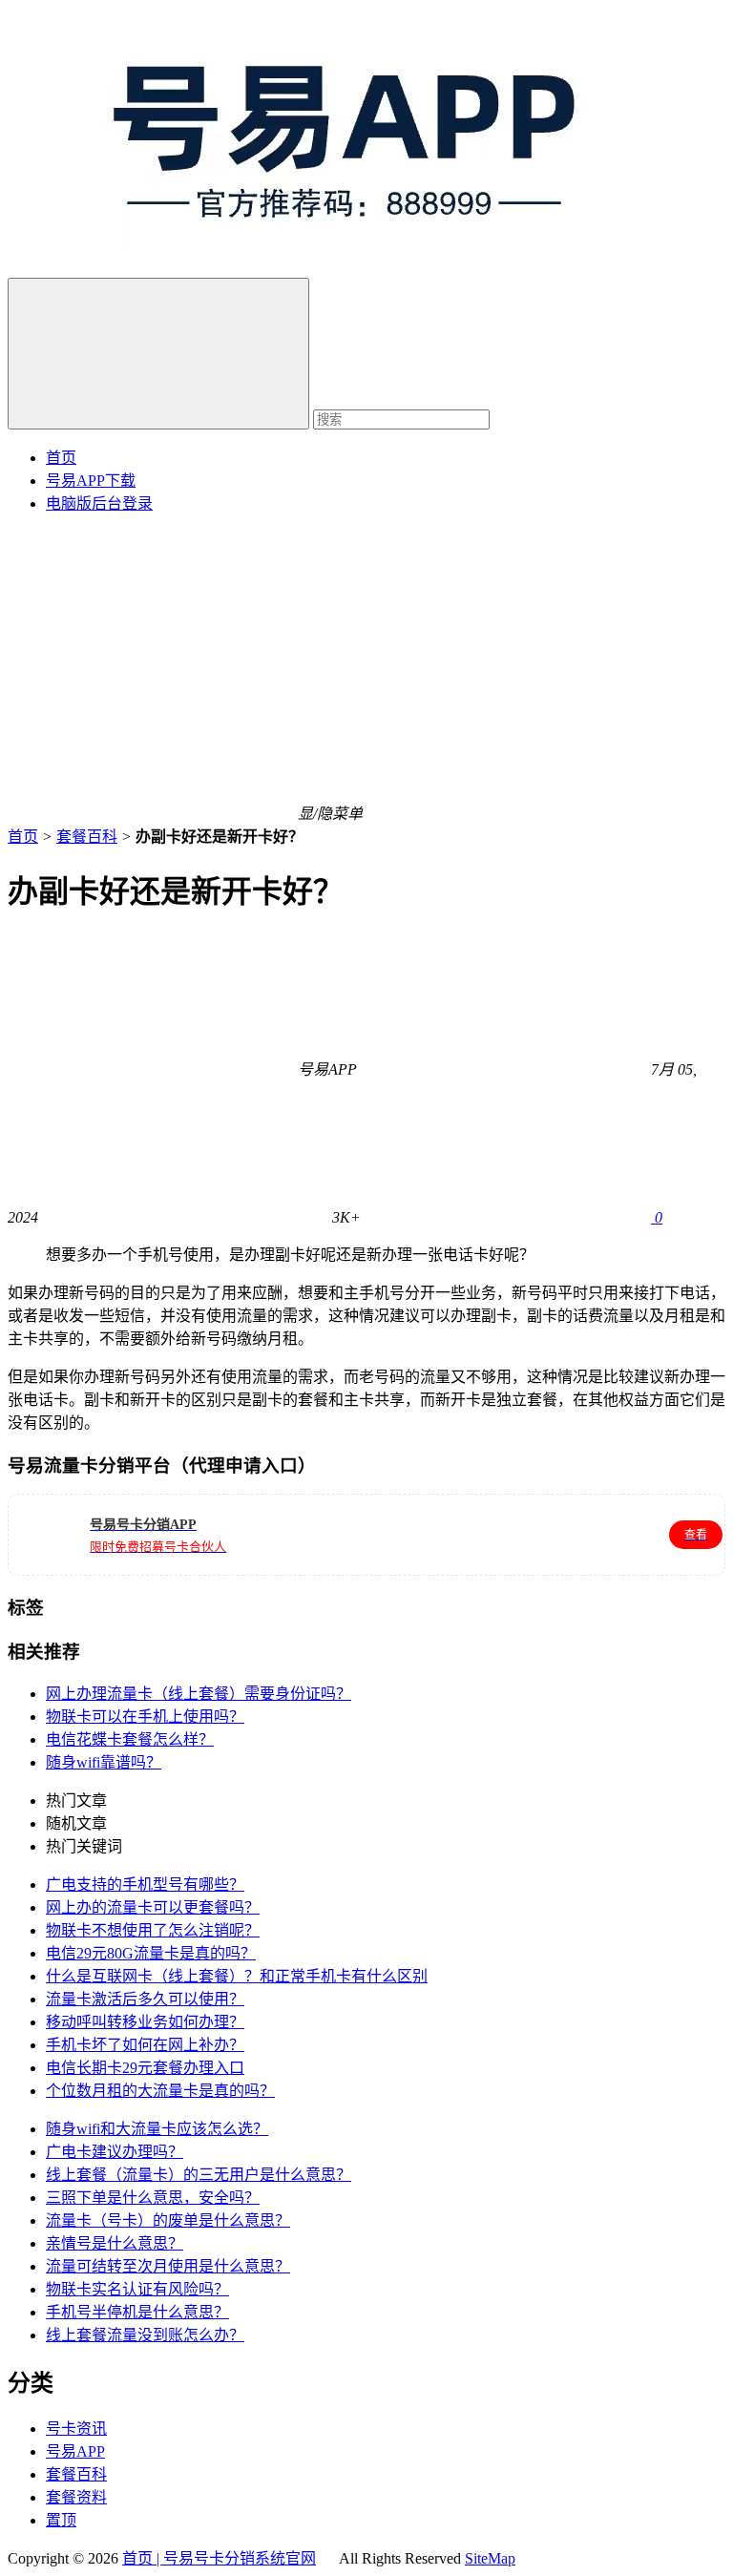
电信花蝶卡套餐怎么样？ (130, 1739)
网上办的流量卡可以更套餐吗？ (153, 1907)
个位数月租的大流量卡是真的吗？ (160, 2091)
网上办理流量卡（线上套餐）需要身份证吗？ (199, 1694)
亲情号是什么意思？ (115, 2243)
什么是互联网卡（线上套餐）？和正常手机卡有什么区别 (237, 1976)
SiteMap (490, 2558)
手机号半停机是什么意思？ (137, 2312)
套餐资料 (76, 2497)
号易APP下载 (91, 481)
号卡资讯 (76, 2429)
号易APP (75, 2451)
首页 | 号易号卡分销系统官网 (219, 2558)
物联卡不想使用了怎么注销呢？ (153, 1930)
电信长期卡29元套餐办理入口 (145, 2068)
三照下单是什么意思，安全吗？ (153, 2198)
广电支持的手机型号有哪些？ (145, 1885)
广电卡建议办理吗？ (115, 2152)
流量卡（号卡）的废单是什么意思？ (168, 2220)
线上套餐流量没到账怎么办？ (145, 2335)
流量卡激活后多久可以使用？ (145, 1999)
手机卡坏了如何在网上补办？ (145, 2045)
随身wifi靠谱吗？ (104, 1762)
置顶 (61, 2520)
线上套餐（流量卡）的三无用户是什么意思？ (199, 2175)
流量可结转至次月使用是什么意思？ (168, 2266)
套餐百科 (87, 837)
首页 (61, 458)
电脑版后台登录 (99, 503)
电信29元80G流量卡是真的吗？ (151, 1953)
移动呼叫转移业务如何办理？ (145, 2022)
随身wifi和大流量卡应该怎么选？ (157, 2129)
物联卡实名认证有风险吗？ (137, 2289)
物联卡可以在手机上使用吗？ (145, 1717)
